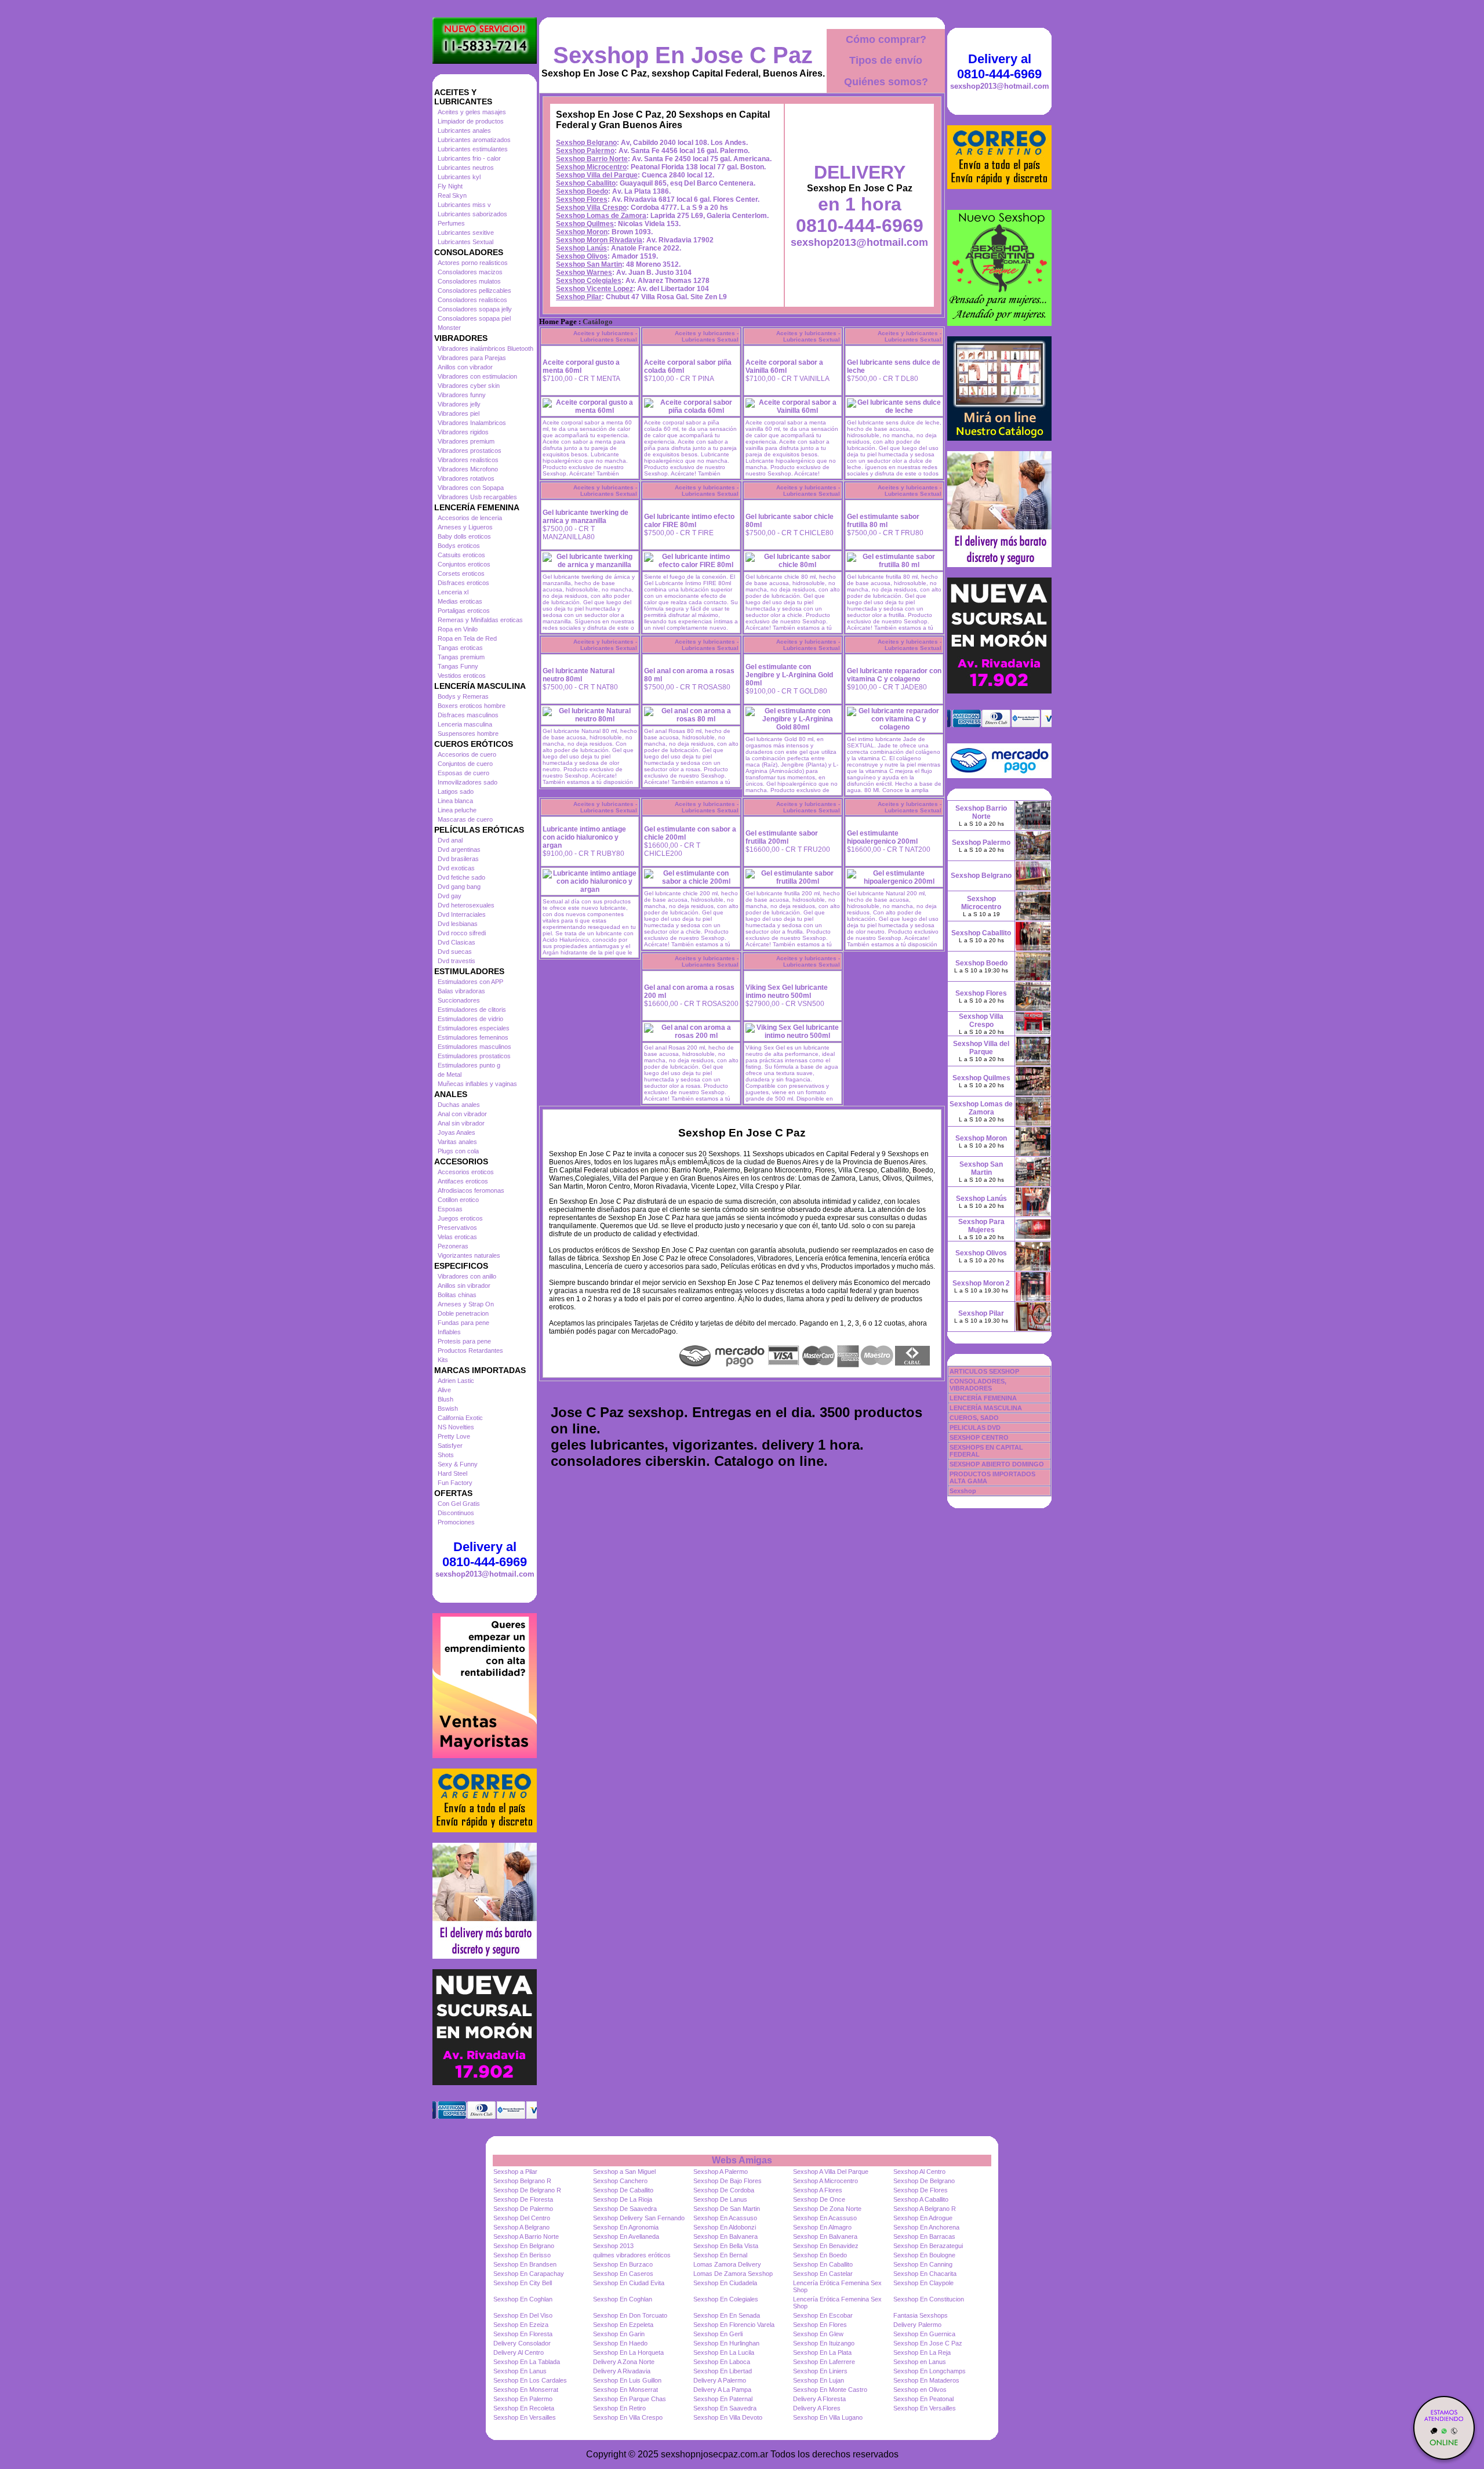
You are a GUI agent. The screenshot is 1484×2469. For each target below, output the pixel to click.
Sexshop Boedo (582, 191)
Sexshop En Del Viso (523, 2315)
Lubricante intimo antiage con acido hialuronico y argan (584, 837)
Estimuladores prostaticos (474, 1056)
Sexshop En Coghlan (523, 2299)
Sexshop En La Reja (922, 2352)
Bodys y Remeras (463, 696)
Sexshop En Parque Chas (630, 2399)
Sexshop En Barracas (924, 2236)
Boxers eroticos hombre (472, 706)
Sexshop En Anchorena (926, 2227)
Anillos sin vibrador (464, 1286)
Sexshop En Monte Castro (830, 2390)
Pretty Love (454, 1436)
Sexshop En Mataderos (926, 2380)
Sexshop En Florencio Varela (734, 2325)
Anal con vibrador (462, 1114)
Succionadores (459, 1000)
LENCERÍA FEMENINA (983, 1398)
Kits (443, 1360)
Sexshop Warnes (584, 273)
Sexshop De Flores (921, 2190)
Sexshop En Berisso (522, 2255)
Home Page (558, 322)
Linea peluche (457, 810)
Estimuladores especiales (474, 1028)
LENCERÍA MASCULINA (986, 1408)
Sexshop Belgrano (586, 143)
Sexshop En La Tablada (527, 2362)
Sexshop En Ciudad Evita (629, 2283)
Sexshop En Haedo (620, 2343)
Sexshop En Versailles (925, 2408)
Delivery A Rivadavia (622, 2371)
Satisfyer (450, 1446)
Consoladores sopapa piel (474, 318)
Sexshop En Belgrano (524, 2246)
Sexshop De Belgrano (924, 2181)
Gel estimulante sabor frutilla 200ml (782, 837)
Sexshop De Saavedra (625, 2209)
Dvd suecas (455, 952)
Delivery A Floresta (819, 2399)
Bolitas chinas (457, 1295)
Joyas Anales (457, 1132)
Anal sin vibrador (461, 1123)
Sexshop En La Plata (822, 2352)
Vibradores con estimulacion (477, 376)
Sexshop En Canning (923, 2264)
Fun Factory (455, 1483)
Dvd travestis (457, 961)
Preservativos (457, 1228)
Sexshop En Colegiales (726, 2299)
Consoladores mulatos (469, 281)
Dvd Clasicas (457, 942)
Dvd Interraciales (462, 914)
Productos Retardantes (470, 1350)
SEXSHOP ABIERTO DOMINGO (997, 1464)
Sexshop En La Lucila (724, 2352)
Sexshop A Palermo (721, 2172)
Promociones (456, 1522)
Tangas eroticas (460, 648)
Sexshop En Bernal (720, 2255)
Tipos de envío (886, 60)
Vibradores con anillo (467, 1276)
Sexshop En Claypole (923, 2283)
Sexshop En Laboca (722, 2362)
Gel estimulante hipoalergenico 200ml (882, 837)
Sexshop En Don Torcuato (630, 2315)
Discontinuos (456, 1513)
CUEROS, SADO (974, 1418)
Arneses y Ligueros (465, 527)
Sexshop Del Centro (522, 2218)
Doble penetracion (463, 1313)
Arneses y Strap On (466, 1304)
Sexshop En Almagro (822, 2227)
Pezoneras (453, 1246)
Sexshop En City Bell (523, 2283)
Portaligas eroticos (464, 611)
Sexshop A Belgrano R (925, 2209)
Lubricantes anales (464, 130)
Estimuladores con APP (470, 982)
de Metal (450, 1074)
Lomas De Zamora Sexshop (733, 2274)
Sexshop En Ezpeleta (623, 2325)
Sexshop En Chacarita (925, 2274)
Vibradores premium (466, 441)
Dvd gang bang (459, 887)
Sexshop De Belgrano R (527, 2190)
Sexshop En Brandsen (525, 2264)
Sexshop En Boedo (820, 2255)
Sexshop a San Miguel (624, 2172)
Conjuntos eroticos (464, 564)
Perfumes (451, 223)
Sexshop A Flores (818, 2190)
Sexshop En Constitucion (929, 2299)
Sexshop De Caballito (623, 2190)
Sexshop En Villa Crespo (628, 2417)
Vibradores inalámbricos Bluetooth (485, 348)
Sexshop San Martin (589, 264)
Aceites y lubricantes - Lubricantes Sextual (605, 336)
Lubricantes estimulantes (473, 149)
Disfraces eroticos (463, 583)
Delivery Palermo (917, 2325)
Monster (449, 328)
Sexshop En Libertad (723, 2371)
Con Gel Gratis (459, 1504)
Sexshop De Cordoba (724, 2190)
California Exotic (460, 1418)
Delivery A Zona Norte (624, 2362)
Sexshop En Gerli (718, 2334)
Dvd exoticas (456, 868)
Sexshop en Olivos (920, 2390)
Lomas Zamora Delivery (727, 2264)
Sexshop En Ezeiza (521, 2325)
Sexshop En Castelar (823, 2274)
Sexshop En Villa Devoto (728, 2417)
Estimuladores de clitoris (472, 1010)
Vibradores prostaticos (470, 451)
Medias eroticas (460, 601)
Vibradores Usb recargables (477, 497)
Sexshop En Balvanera (725, 2236)
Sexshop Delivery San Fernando (639, 2218)
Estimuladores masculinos (474, 1047)
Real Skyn (452, 195)
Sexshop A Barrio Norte (526, 2236)
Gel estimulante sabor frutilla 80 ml (883, 521)
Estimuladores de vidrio (470, 1019)
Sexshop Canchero (620, 2181)
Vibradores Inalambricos (472, 423)
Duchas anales (459, 1105)
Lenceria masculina (465, 724)
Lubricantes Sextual (465, 242)
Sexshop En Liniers (820, 2371)
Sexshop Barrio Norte (592, 159)
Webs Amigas (742, 2160)
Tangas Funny (458, 666)
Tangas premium (461, 657)
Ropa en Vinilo (458, 629)
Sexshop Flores (582, 199)
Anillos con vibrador (465, 367)
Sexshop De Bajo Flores (728, 2181)
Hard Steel (452, 1473)
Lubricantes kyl (459, 177)
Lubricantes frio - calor (469, 158)
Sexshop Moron (582, 232)
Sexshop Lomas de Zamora (601, 216)
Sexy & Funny (458, 1464)
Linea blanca (455, 801)
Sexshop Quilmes (585, 224)
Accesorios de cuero (467, 754)
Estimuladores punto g (469, 1065)
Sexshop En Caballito (823, 2264)
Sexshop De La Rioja (623, 2199)
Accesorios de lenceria (470, 518)
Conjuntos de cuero (465, 764)
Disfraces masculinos (468, 715)
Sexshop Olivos (582, 256)
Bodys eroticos (459, 546)
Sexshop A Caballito (921, 2199)
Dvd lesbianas (458, 924)
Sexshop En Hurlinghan (726, 2343)
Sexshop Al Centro (919, 2172)
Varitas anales (457, 1142)
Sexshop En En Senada (727, 2315)
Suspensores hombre (468, 734)
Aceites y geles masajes (472, 112)
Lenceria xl (453, 592)
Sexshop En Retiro (619, 2408)
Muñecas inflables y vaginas (477, 1084)
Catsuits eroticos (461, 555)
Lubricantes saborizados (472, 214)
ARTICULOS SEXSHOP (984, 1371)
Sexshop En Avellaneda (626, 2236)
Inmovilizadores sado (468, 782)
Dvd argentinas (459, 849)
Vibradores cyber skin (469, 386)
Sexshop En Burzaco (623, 2264)
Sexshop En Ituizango (824, 2343)
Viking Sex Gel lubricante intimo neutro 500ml (787, 992)
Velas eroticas (457, 1237)
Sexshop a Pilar (515, 2172)
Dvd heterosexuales (466, 905)
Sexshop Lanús (581, 248)
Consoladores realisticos (472, 300)
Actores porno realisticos (473, 263)
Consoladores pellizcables (474, 291)
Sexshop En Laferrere (824, 2362)
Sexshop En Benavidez (826, 2246)
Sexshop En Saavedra (725, 2408)
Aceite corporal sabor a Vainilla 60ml (784, 366)
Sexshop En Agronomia (626, 2227)
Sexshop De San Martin (727, 2209)
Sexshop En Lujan (819, 2380)
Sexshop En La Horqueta (628, 2352)
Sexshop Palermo (585, 151)
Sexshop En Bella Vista (726, 2246)
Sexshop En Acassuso (725, 2218)
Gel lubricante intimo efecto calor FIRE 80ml (689, 521)
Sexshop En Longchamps (930, 2371)
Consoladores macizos (470, 272)
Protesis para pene (464, 1341)
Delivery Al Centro (519, 2352)
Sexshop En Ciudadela (725, 2283)
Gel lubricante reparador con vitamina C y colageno (894, 675)
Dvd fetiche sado (461, 877)
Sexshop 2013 (613, 2246)
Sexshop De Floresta (523, 2199)
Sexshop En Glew (818, 2334)
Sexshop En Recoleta (524, 2408)
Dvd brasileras (458, 859)
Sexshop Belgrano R (522, 2181)
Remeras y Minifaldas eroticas (480, 620)
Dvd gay (450, 896)
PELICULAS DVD (975, 1428)
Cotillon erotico (458, 1200)
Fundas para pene (463, 1323)
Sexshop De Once (819, 2199)
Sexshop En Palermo (523, 2399)
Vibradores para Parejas (472, 358)
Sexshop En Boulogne (924, 2255)
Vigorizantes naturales (469, 1255)
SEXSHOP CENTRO (979, 1437)
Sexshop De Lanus (720, 2199)
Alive (444, 1390)
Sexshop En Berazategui (928, 2246)
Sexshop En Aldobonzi (725, 2227)
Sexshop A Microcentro (825, 2181)
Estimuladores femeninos (473, 1037)
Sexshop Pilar (579, 297)
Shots (446, 1455)
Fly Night (450, 186)
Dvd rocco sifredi (462, 933)
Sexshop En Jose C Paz (683, 55)
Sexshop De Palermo (523, 2209)
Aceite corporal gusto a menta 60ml (581, 366)
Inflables (449, 1332)
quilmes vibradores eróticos (632, 2255)
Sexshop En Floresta (523, 2334)
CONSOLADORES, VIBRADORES (978, 1385)
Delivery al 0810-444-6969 (485, 1554)
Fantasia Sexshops (921, 2315)
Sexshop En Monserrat (526, 2390)
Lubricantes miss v (464, 205)
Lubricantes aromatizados (474, 140)
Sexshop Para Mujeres (981, 1226)
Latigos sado (456, 791)
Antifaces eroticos (463, 1181)
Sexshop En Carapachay (529, 2274)
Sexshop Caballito (586, 183)
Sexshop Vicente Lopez (594, 289)
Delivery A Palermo (720, 2380)
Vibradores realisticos (468, 460)
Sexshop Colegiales (589, 281)
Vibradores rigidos (463, 432)
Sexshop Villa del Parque (597, 175)
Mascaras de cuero (465, 819)
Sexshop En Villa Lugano (828, 2417)
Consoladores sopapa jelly (475, 309)
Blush (445, 1399)
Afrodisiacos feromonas (471, 1190)
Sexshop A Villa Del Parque (831, 2172)
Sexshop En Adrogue (923, 2218)
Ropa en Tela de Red (467, 638)
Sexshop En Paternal (723, 2399)
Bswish (448, 1408)
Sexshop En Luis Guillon (627, 2380)
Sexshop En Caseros (623, 2274)
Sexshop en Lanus (920, 2362)
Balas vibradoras (461, 991)
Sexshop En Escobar (823, 2315)
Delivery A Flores (817, 2408)
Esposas (450, 1209)
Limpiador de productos (471, 121)
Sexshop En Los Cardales (530, 2380)
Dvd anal (450, 840)
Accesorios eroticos (466, 1172)
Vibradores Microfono (468, 469)
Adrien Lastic (456, 1381)
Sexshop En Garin (619, 2334)
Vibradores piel (459, 413)
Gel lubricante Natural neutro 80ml (579, 675)
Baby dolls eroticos (464, 536)
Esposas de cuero (463, 773)
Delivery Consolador (522, 2343)
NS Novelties (456, 1427)
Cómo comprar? (886, 39)
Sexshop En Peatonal (923, 2399)
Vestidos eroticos (462, 676)
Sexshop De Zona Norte (827, 2209)
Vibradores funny (462, 395)
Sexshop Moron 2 (981, 1283)
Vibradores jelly (459, 404)
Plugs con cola (458, 1151)
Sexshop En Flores (820, 2325)
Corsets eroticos (461, 573)
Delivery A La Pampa (722, 2390)
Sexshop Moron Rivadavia (599, 240)
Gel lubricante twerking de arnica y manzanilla (585, 517)
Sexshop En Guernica (924, 2334)
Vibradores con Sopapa (471, 488)
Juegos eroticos (460, 1218)
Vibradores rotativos (466, 478)
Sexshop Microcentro (591, 167)
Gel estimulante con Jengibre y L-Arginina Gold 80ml (789, 675)
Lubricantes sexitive (466, 233)
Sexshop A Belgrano (521, 2227)
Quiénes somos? (886, 82)
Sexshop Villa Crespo (591, 208)
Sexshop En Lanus (520, 2371)
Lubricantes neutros (466, 168)
